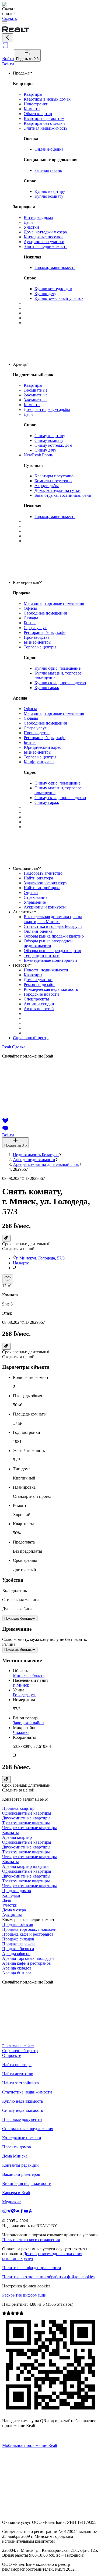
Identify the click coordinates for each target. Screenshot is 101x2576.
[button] (56, 1268)
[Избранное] (8, 1279)
